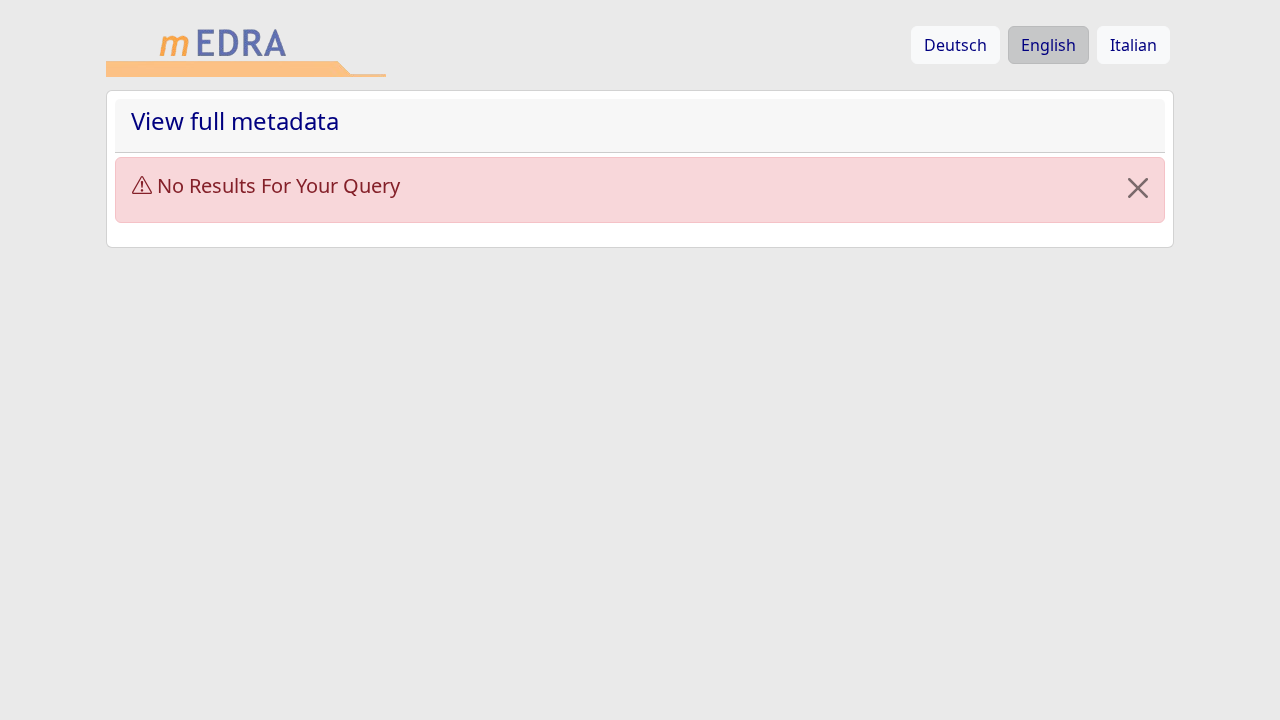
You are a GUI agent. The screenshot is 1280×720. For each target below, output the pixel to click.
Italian (1133, 45)
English (1048, 45)
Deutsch (955, 45)
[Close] (1138, 188)
